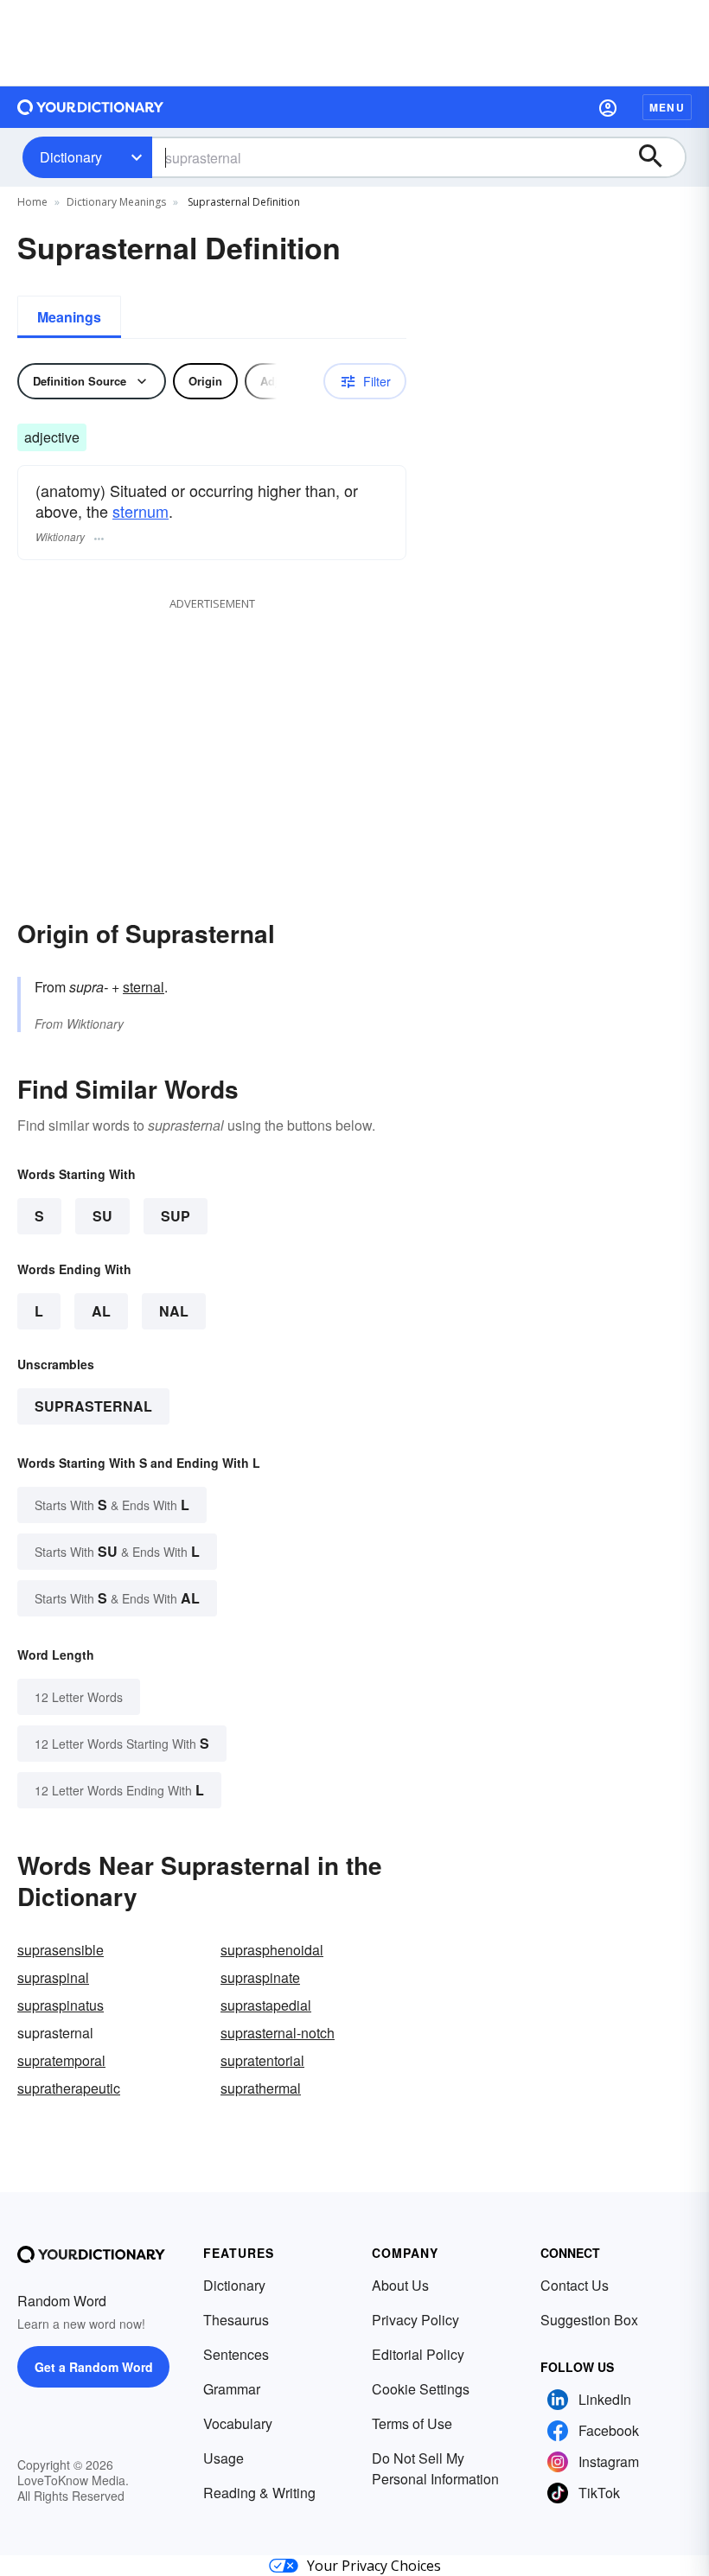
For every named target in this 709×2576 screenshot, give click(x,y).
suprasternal (93, 1406)
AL (101, 1311)
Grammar (232, 2389)
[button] (608, 107)
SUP (176, 1216)
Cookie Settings (421, 2389)
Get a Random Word (94, 2367)
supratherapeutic (69, 2088)
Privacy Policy (415, 2320)
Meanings (69, 317)
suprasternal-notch (278, 2033)
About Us (400, 2285)
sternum (141, 511)
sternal (144, 987)
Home (32, 202)
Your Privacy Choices (374, 2566)
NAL (174, 1311)
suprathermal (261, 2088)
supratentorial (262, 2060)
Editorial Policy (418, 2354)
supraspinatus (61, 2005)
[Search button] (659, 157)
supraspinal (53, 1977)
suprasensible (61, 1950)
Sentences (236, 2354)
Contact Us (575, 2285)
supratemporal (61, 2060)
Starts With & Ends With (112, 1505)
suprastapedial (266, 2005)
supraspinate (260, 1977)
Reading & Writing (259, 2493)
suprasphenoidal (272, 1950)
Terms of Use (412, 2423)
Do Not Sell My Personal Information (435, 2468)
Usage (224, 2458)
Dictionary (71, 157)
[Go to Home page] (91, 107)
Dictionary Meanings (116, 202)
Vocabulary (238, 2423)
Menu (667, 107)
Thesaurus (236, 2320)
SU (102, 1216)
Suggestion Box (589, 2320)
